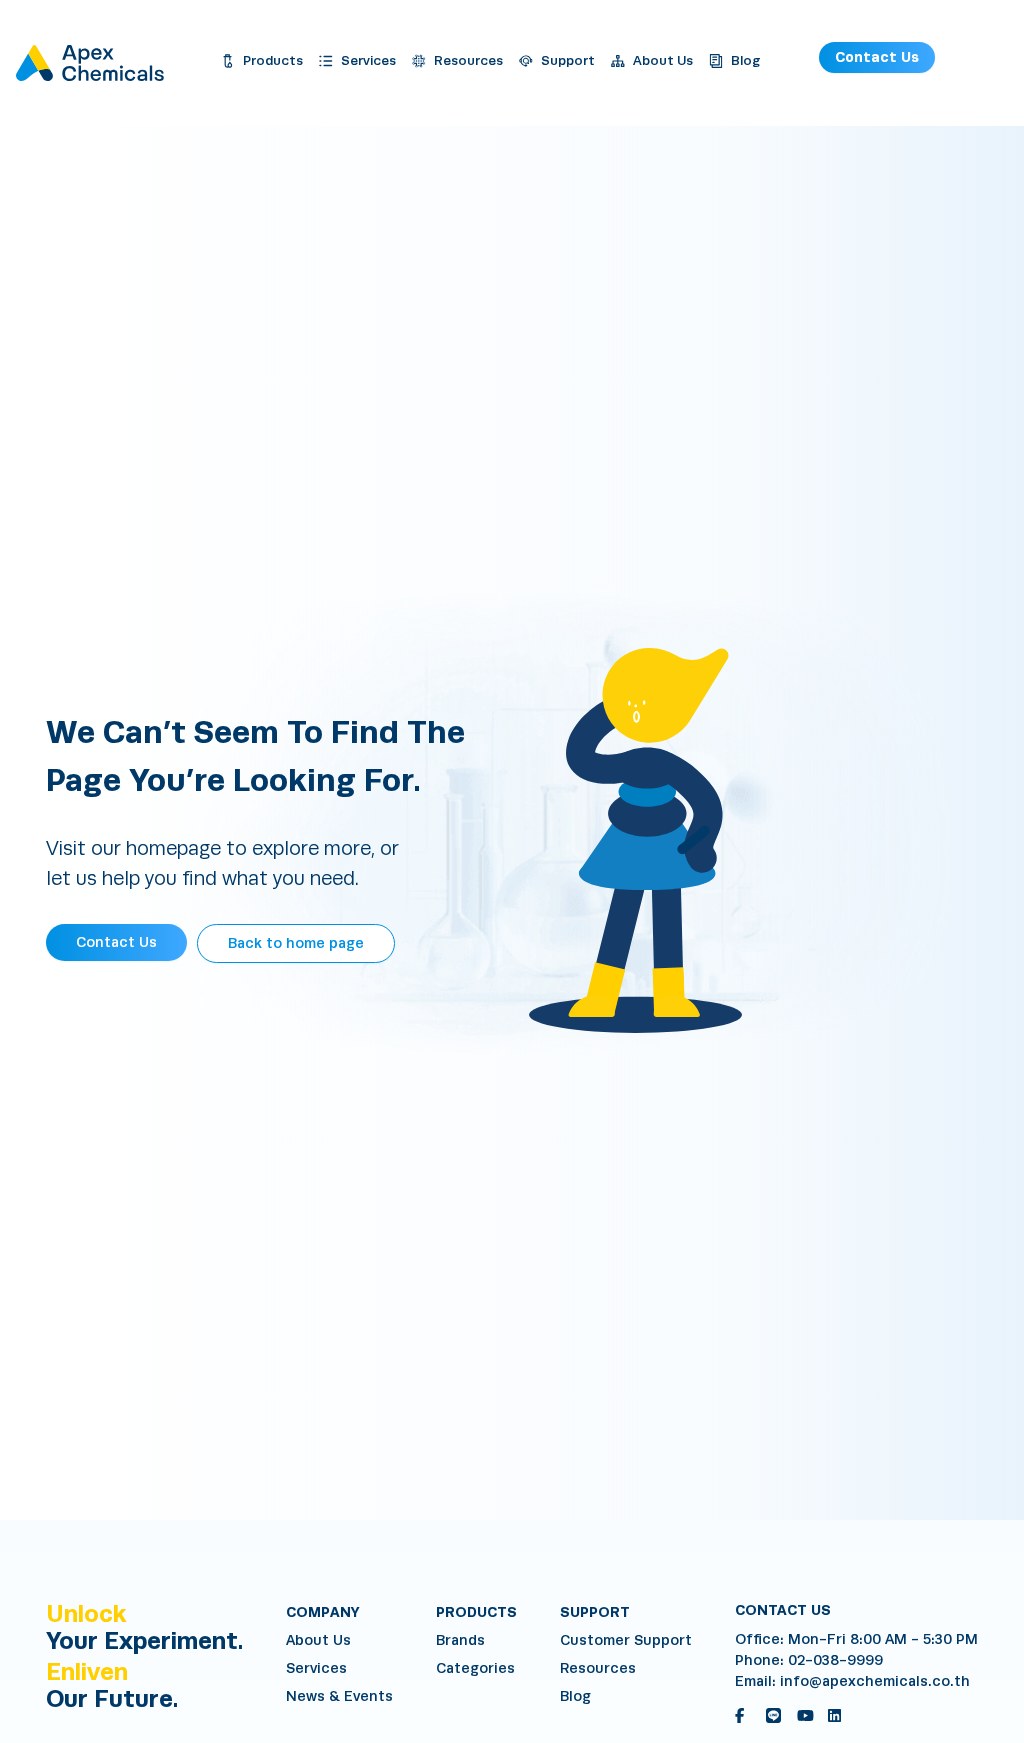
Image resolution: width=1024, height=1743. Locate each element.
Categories (475, 1668)
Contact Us (877, 57)
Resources (598, 1668)
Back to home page (296, 943)
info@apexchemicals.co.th (875, 1681)
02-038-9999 (835, 1660)
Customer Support (626, 1640)
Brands (460, 1640)
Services (316, 1668)
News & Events (339, 1696)
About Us (318, 1640)
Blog (575, 1696)
